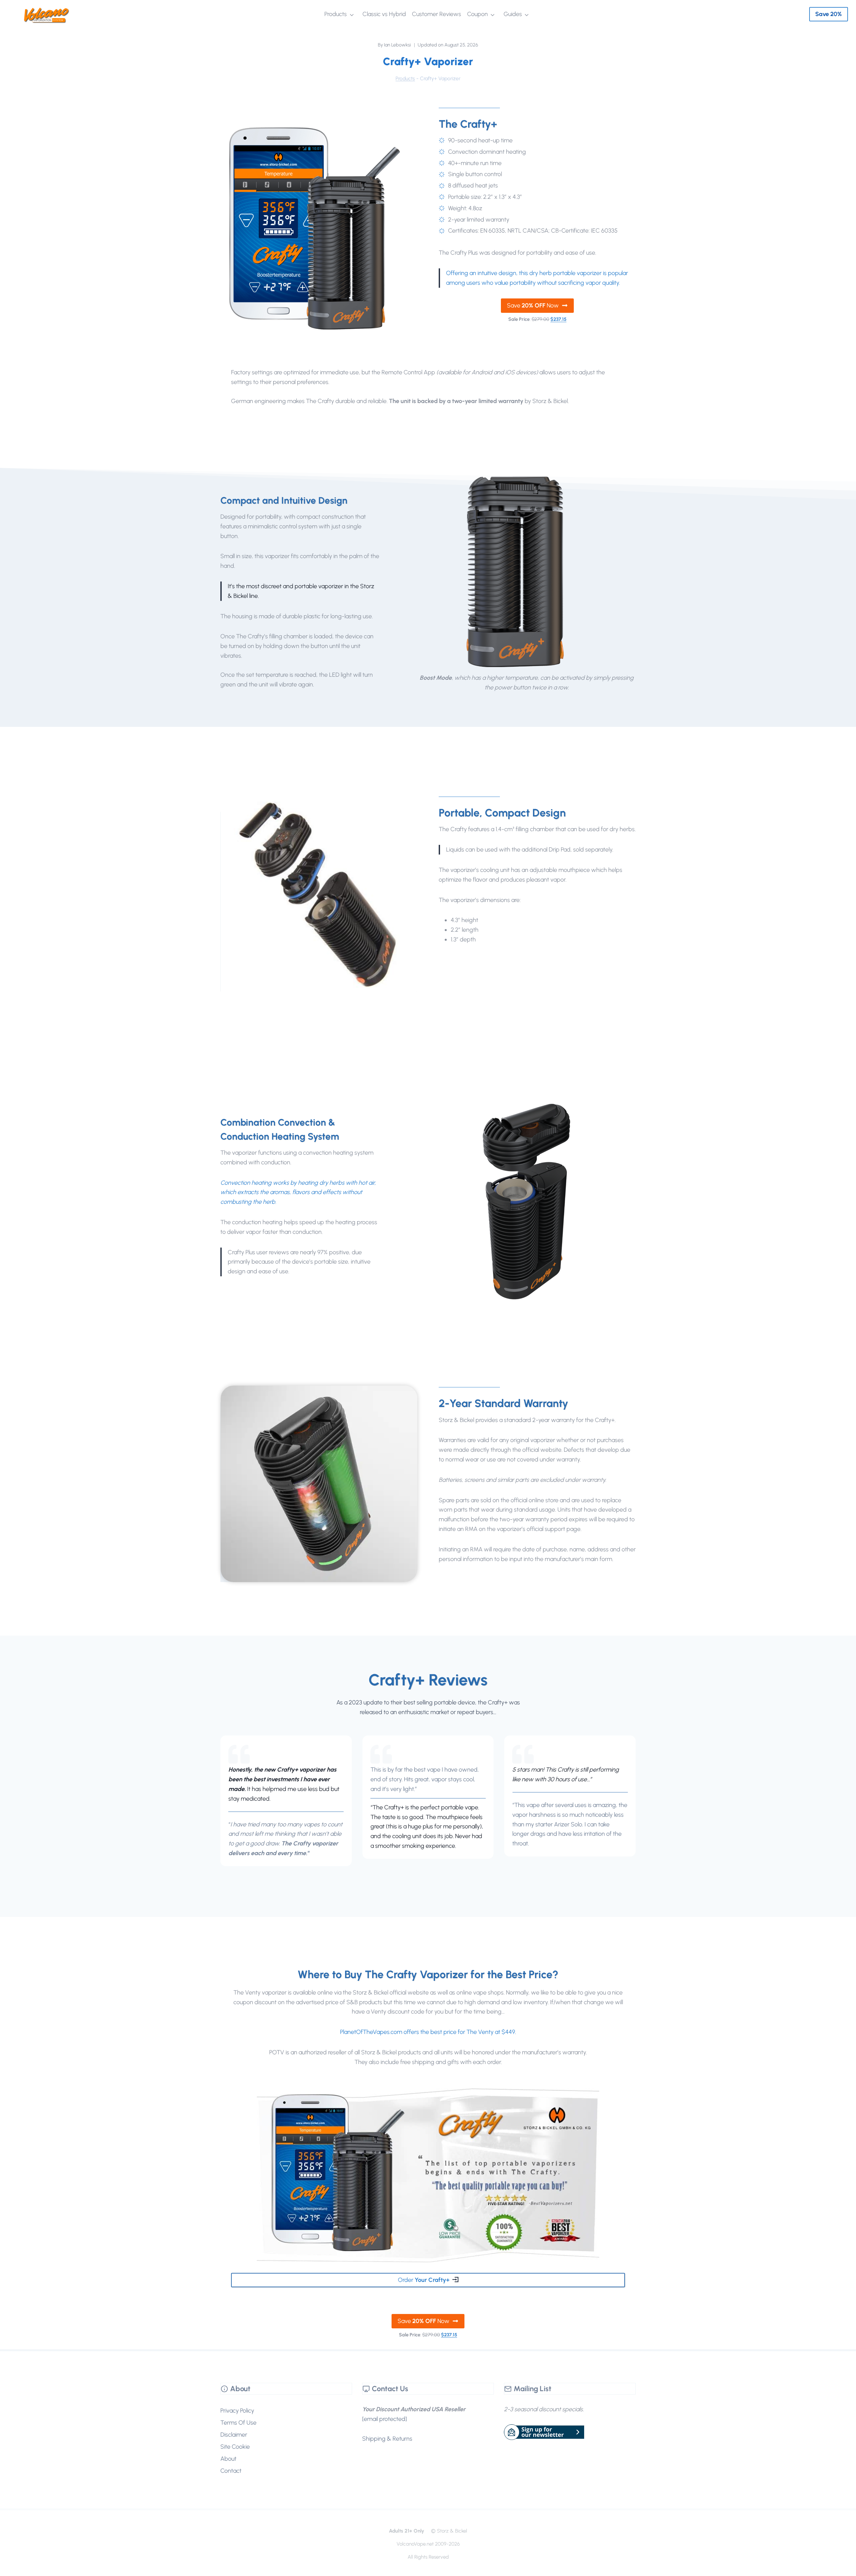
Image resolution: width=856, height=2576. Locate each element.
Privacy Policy (237, 2411)
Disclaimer (234, 2435)
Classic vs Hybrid (384, 14)
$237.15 (558, 319)
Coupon (477, 14)
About (228, 2459)
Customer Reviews (437, 14)
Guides (513, 14)
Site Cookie (235, 2447)
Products (336, 14)
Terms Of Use (238, 2423)
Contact (231, 2471)
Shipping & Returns (387, 2439)
